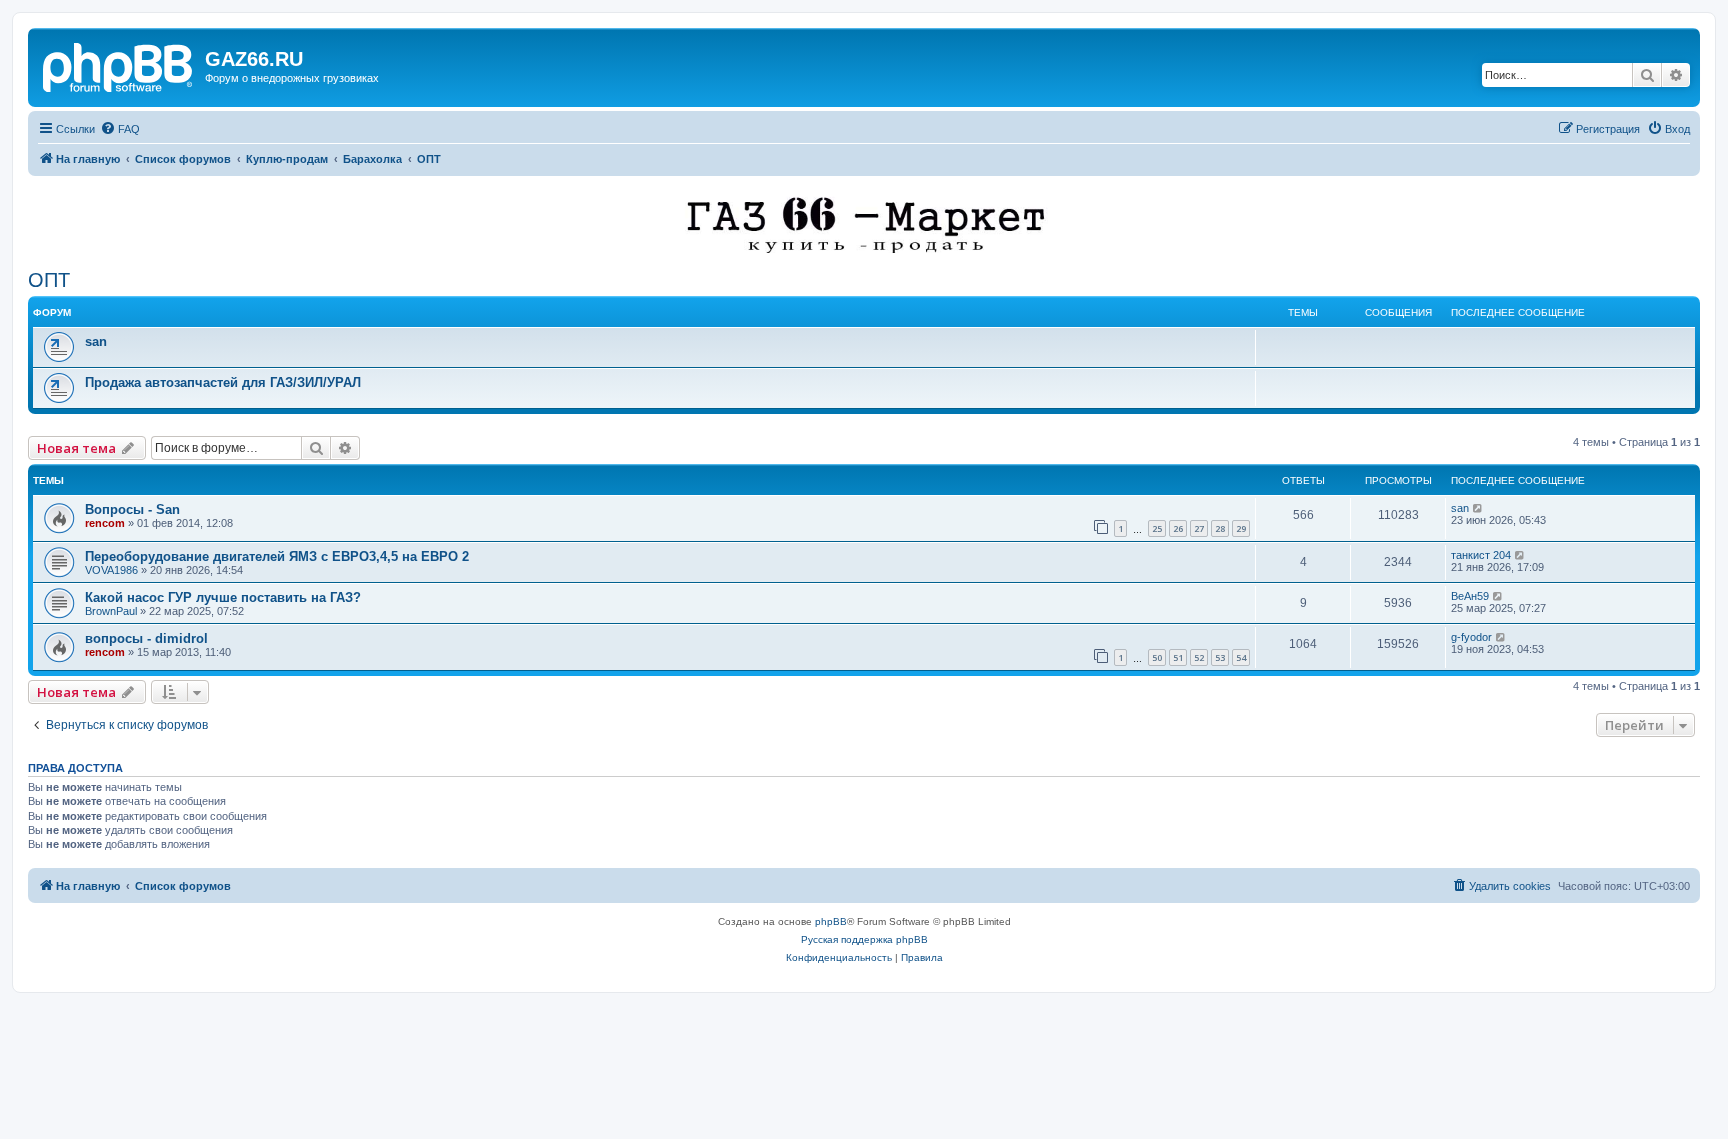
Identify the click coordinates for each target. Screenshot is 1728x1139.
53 (1220, 657)
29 (1241, 528)
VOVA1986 (111, 570)
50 (1157, 657)
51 (1178, 657)
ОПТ (49, 280)
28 (1220, 528)
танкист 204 (1481, 555)
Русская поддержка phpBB (864, 939)
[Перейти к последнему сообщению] (1478, 508)
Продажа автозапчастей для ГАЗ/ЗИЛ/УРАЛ (223, 382)
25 (1157, 528)
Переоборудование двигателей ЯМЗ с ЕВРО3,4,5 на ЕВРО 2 (277, 556)
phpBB (831, 921)
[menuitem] (120, 129)
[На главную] (119, 65)
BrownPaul (111, 611)
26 (1178, 528)
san (96, 341)
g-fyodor (1471, 637)
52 (1199, 657)
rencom (105, 523)
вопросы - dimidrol (146, 638)
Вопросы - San (132, 509)
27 (1199, 528)
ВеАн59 (1470, 596)
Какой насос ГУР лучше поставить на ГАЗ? (223, 597)
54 (1241, 657)
